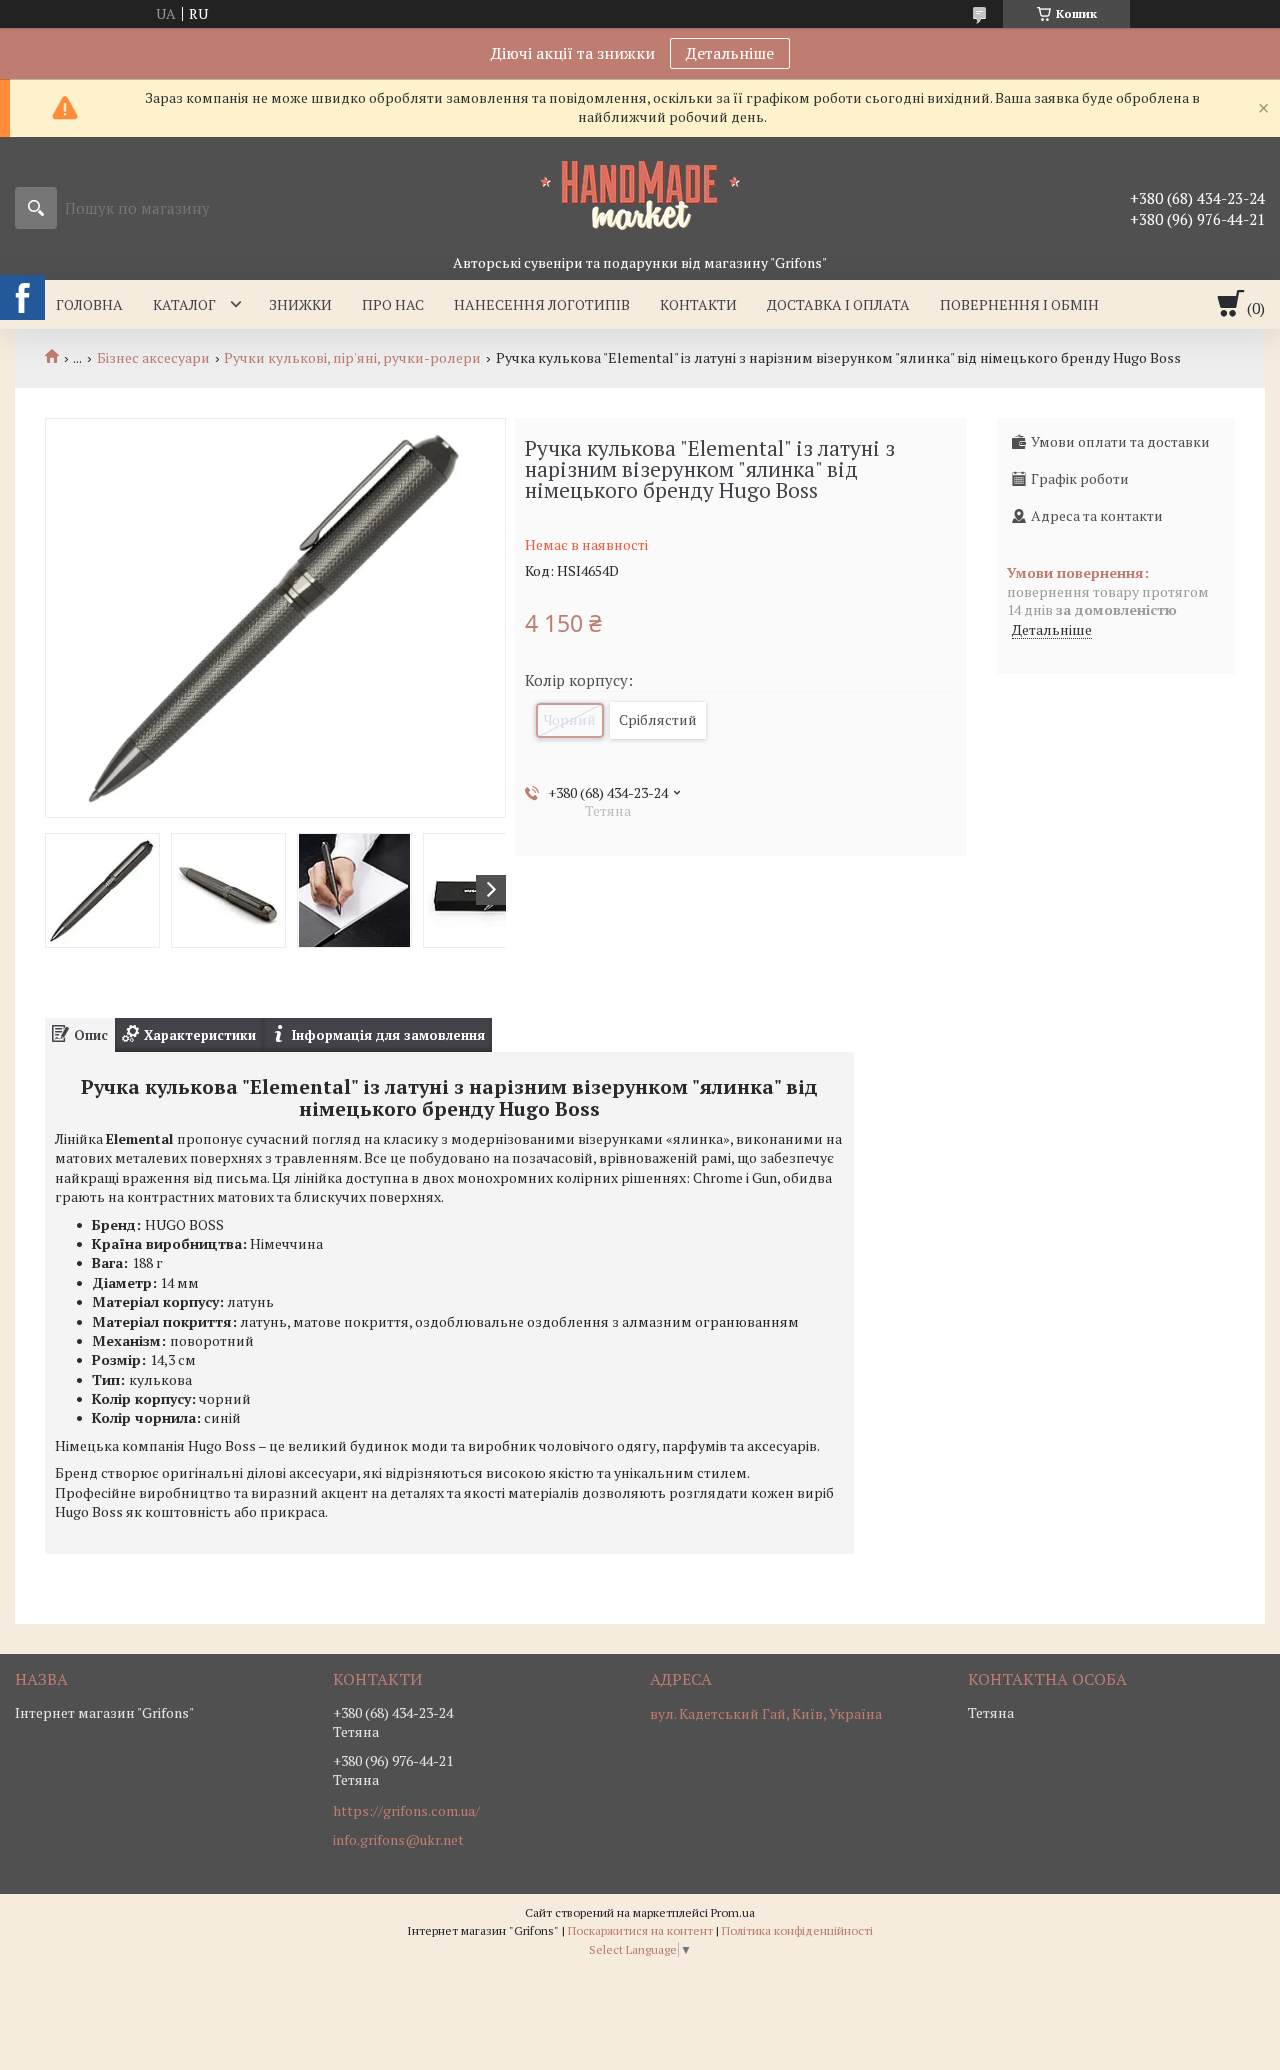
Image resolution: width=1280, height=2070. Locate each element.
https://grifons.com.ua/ (406, 1811)
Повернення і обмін (1019, 304)
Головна (89, 304)
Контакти (698, 304)
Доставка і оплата (838, 304)
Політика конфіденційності (797, 1930)
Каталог (184, 304)
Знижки (300, 304)
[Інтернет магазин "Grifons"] (640, 194)
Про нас (393, 304)
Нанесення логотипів (542, 304)
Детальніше (730, 53)
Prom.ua (733, 1912)
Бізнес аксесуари (153, 358)
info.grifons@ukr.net (398, 1840)
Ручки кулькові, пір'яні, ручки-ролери (352, 358)
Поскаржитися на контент (640, 1930)
